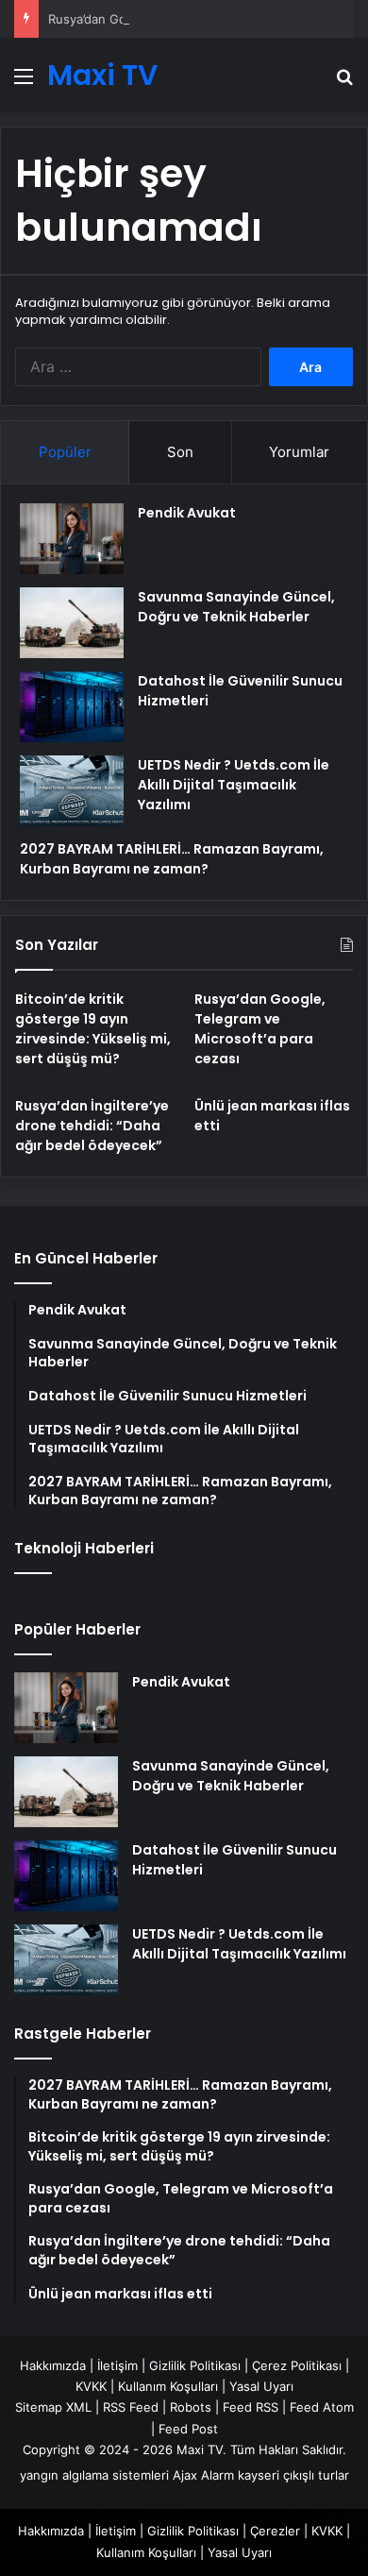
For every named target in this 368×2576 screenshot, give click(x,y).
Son (180, 452)
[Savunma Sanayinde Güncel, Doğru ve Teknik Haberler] (72, 623)
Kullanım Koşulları (168, 2386)
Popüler (65, 452)
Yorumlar (299, 452)
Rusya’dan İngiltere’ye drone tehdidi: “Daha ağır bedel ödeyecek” (92, 1126)
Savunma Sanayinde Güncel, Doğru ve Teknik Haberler (236, 607)
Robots (191, 2407)
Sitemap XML (53, 2407)
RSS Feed (131, 2407)
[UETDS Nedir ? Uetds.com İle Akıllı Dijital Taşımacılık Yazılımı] (72, 791)
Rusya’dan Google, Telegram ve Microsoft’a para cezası (260, 1029)
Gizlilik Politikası (195, 2365)
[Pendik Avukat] (72, 539)
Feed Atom (322, 2407)
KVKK (91, 2386)
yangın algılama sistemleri (94, 2475)
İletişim (117, 2365)
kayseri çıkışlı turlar (293, 2475)
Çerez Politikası (297, 2365)
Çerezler (275, 2531)
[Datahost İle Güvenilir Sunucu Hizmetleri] (72, 707)
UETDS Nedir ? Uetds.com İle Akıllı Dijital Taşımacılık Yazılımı (234, 785)
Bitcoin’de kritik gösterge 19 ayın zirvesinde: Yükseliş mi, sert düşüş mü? (93, 1029)
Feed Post (188, 2429)
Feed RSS (251, 2407)
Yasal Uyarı (261, 2386)
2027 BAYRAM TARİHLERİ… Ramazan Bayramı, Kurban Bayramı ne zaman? (172, 859)
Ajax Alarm (203, 2475)
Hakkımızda (53, 2365)
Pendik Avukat (187, 513)
